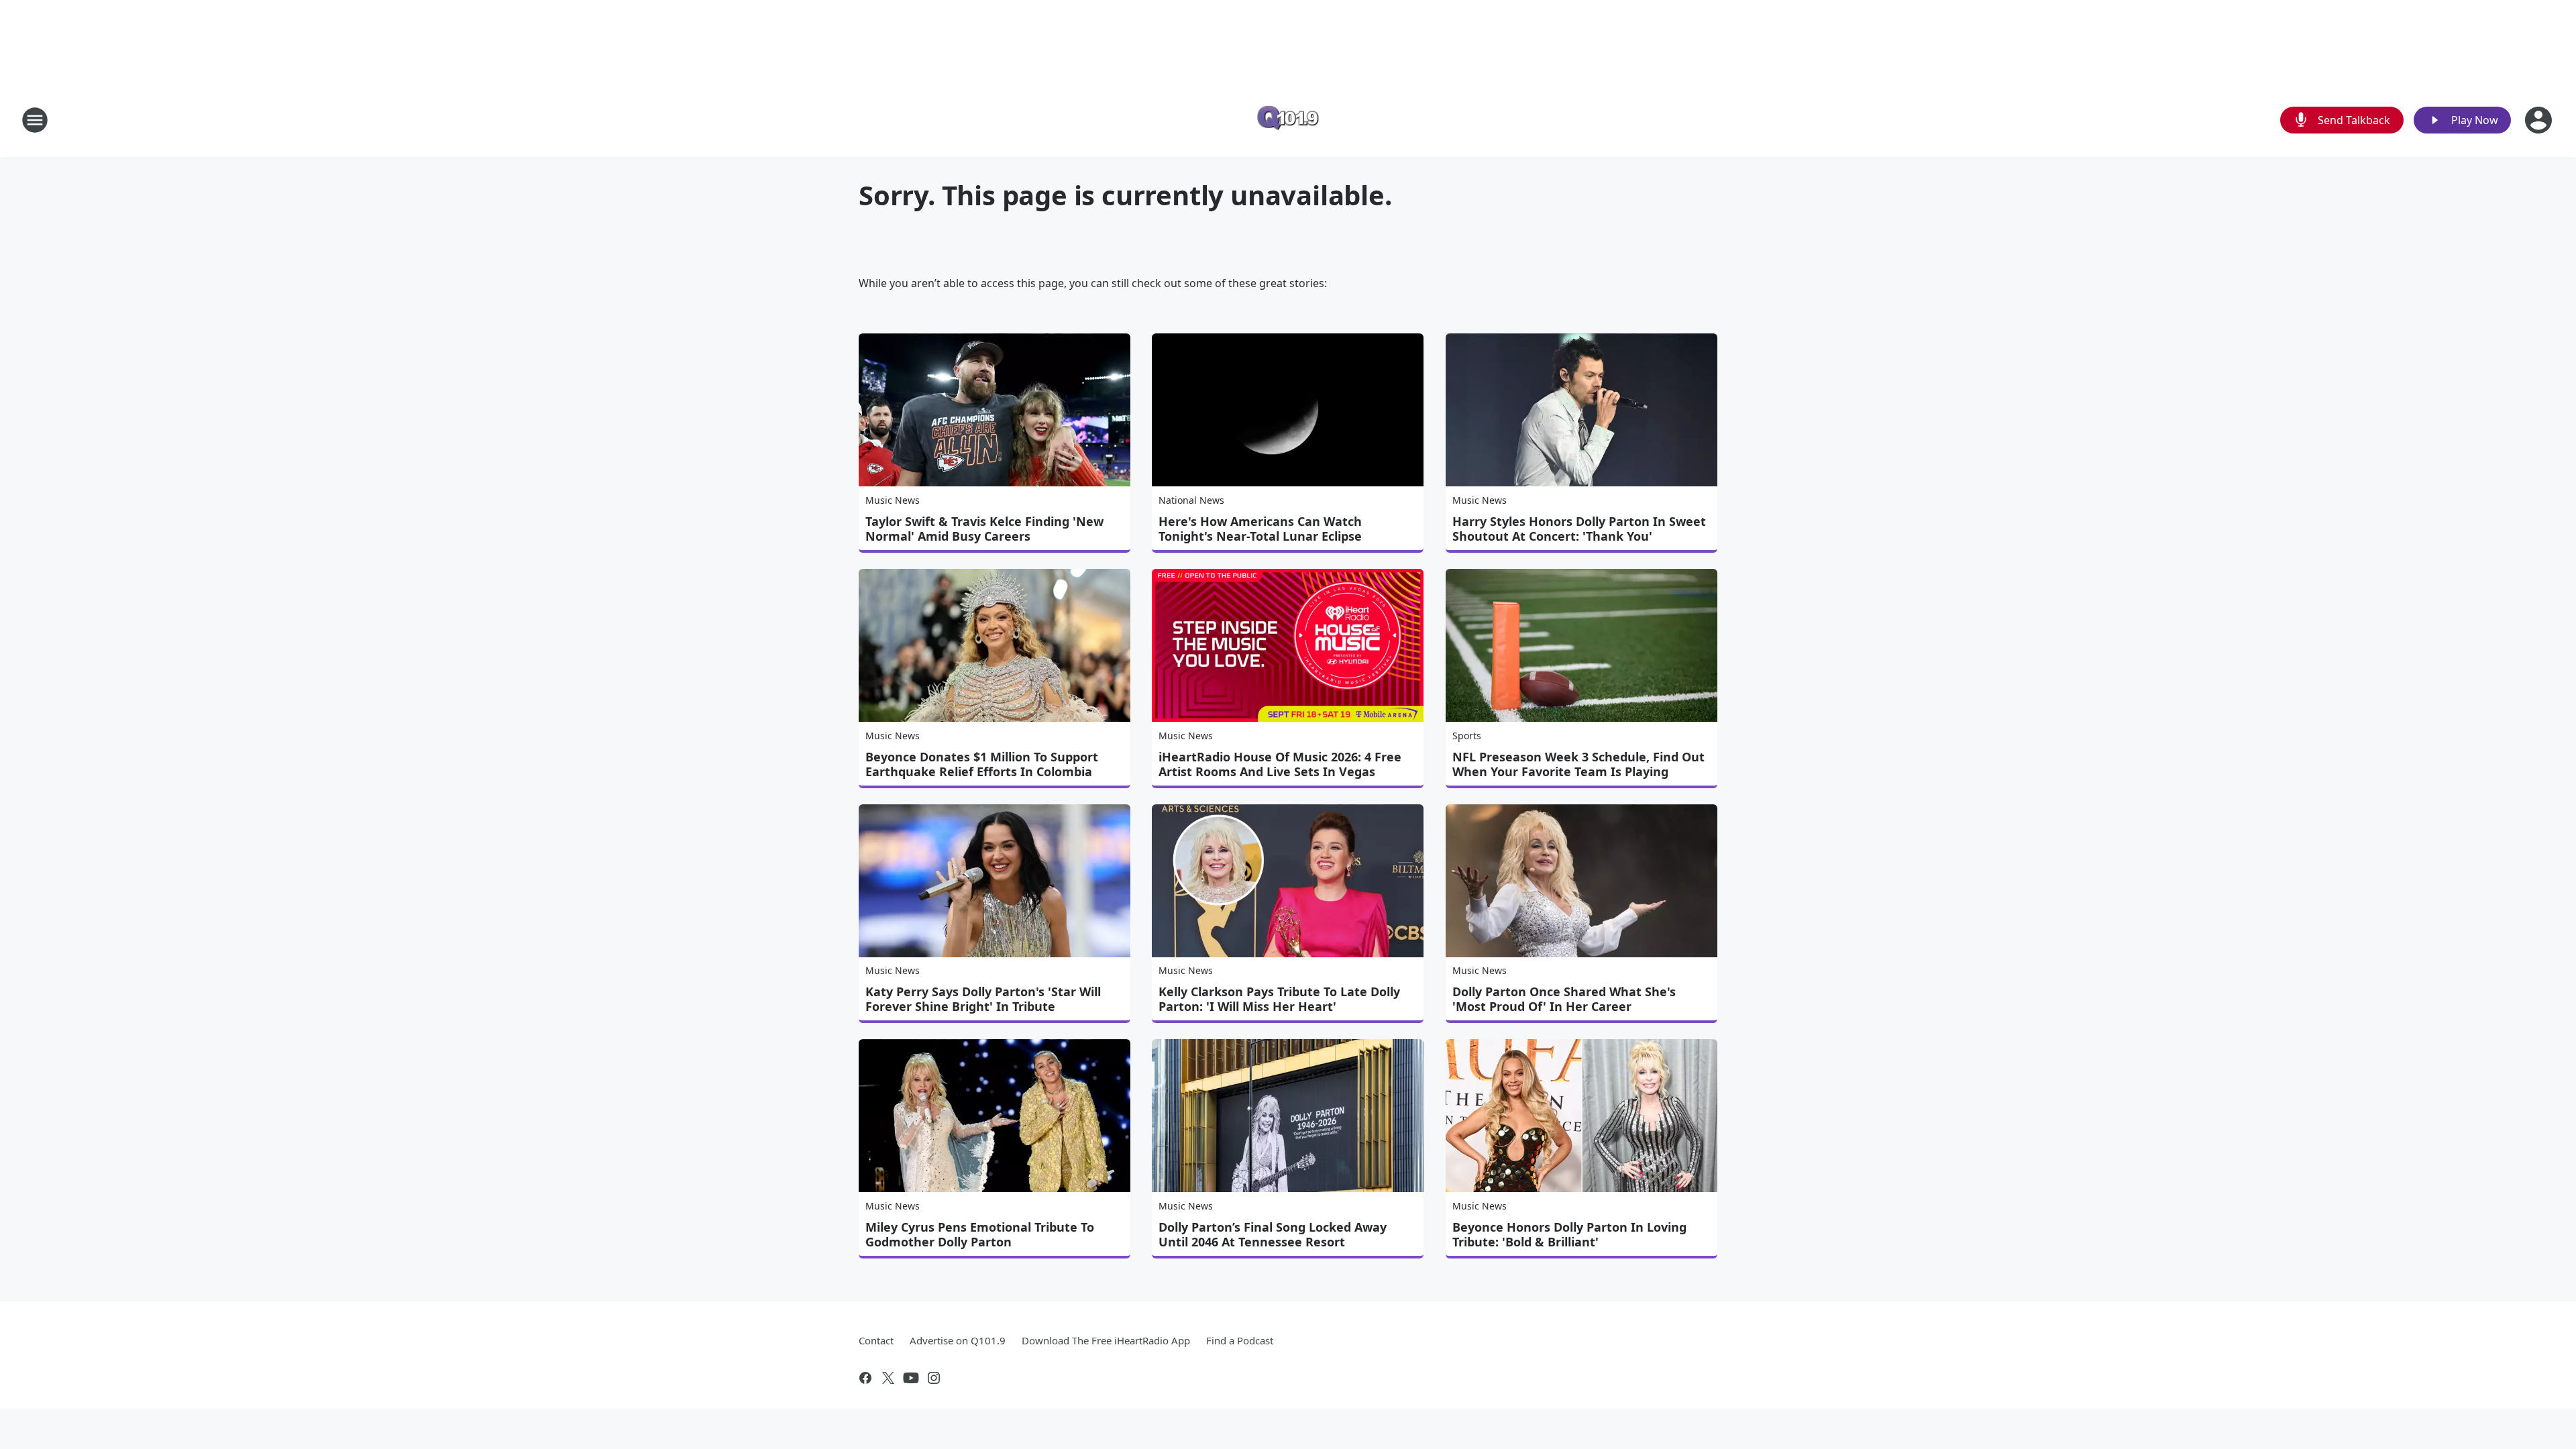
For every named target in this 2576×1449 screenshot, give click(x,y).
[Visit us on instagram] (934, 1378)
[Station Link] (1288, 120)
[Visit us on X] (888, 1378)
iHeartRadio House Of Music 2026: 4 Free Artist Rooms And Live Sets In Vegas (1280, 764)
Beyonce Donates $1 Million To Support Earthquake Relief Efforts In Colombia (982, 764)
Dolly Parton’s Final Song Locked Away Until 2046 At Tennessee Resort (1273, 1234)
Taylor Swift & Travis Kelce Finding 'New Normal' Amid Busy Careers (984, 529)
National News (1191, 500)
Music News (893, 500)
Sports (1467, 736)
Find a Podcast (1240, 1340)
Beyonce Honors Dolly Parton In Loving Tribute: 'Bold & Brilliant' (1569, 1234)
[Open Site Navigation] (35, 120)
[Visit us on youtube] (911, 1378)
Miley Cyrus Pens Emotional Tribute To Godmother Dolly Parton (980, 1234)
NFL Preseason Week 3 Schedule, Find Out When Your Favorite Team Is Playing (1578, 764)
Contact (876, 1340)
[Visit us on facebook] (865, 1378)
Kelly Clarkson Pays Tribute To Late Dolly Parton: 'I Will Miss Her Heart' (1279, 999)
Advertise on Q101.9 (958, 1340)
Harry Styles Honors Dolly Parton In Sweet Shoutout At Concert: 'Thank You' (1579, 529)
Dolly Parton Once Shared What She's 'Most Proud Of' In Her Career (1564, 999)
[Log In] (2540, 120)
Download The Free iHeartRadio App (1106, 1340)
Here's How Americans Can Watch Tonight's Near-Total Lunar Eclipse (1260, 529)
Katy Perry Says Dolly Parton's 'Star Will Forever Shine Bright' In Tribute (983, 999)
